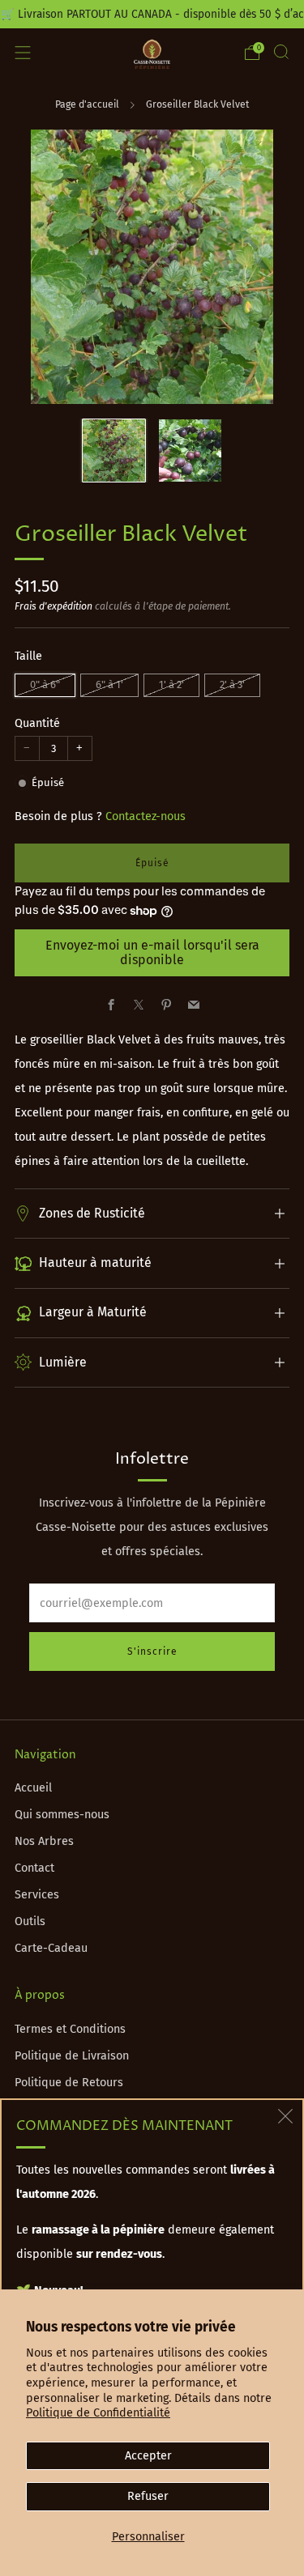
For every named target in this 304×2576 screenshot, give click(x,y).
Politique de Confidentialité (98, 2413)
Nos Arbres (44, 1841)
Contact (34, 1868)
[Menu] (23, 53)
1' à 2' (171, 684)
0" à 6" (45, 684)
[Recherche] (281, 52)
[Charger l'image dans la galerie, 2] (190, 451)
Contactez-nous (146, 816)
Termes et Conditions (70, 2029)
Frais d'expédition (54, 606)
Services (37, 1895)
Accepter (148, 2456)
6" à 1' (109, 684)
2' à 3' (232, 684)
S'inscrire (152, 1651)
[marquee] (152, 14)
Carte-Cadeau (51, 1948)
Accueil (33, 1788)
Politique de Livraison (72, 2056)
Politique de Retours (69, 2083)
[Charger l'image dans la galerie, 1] (114, 451)
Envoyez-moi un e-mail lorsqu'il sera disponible (152, 952)
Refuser (148, 2496)
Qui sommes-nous (62, 1815)
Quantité (37, 723)
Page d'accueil (87, 104)
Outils (30, 1921)
